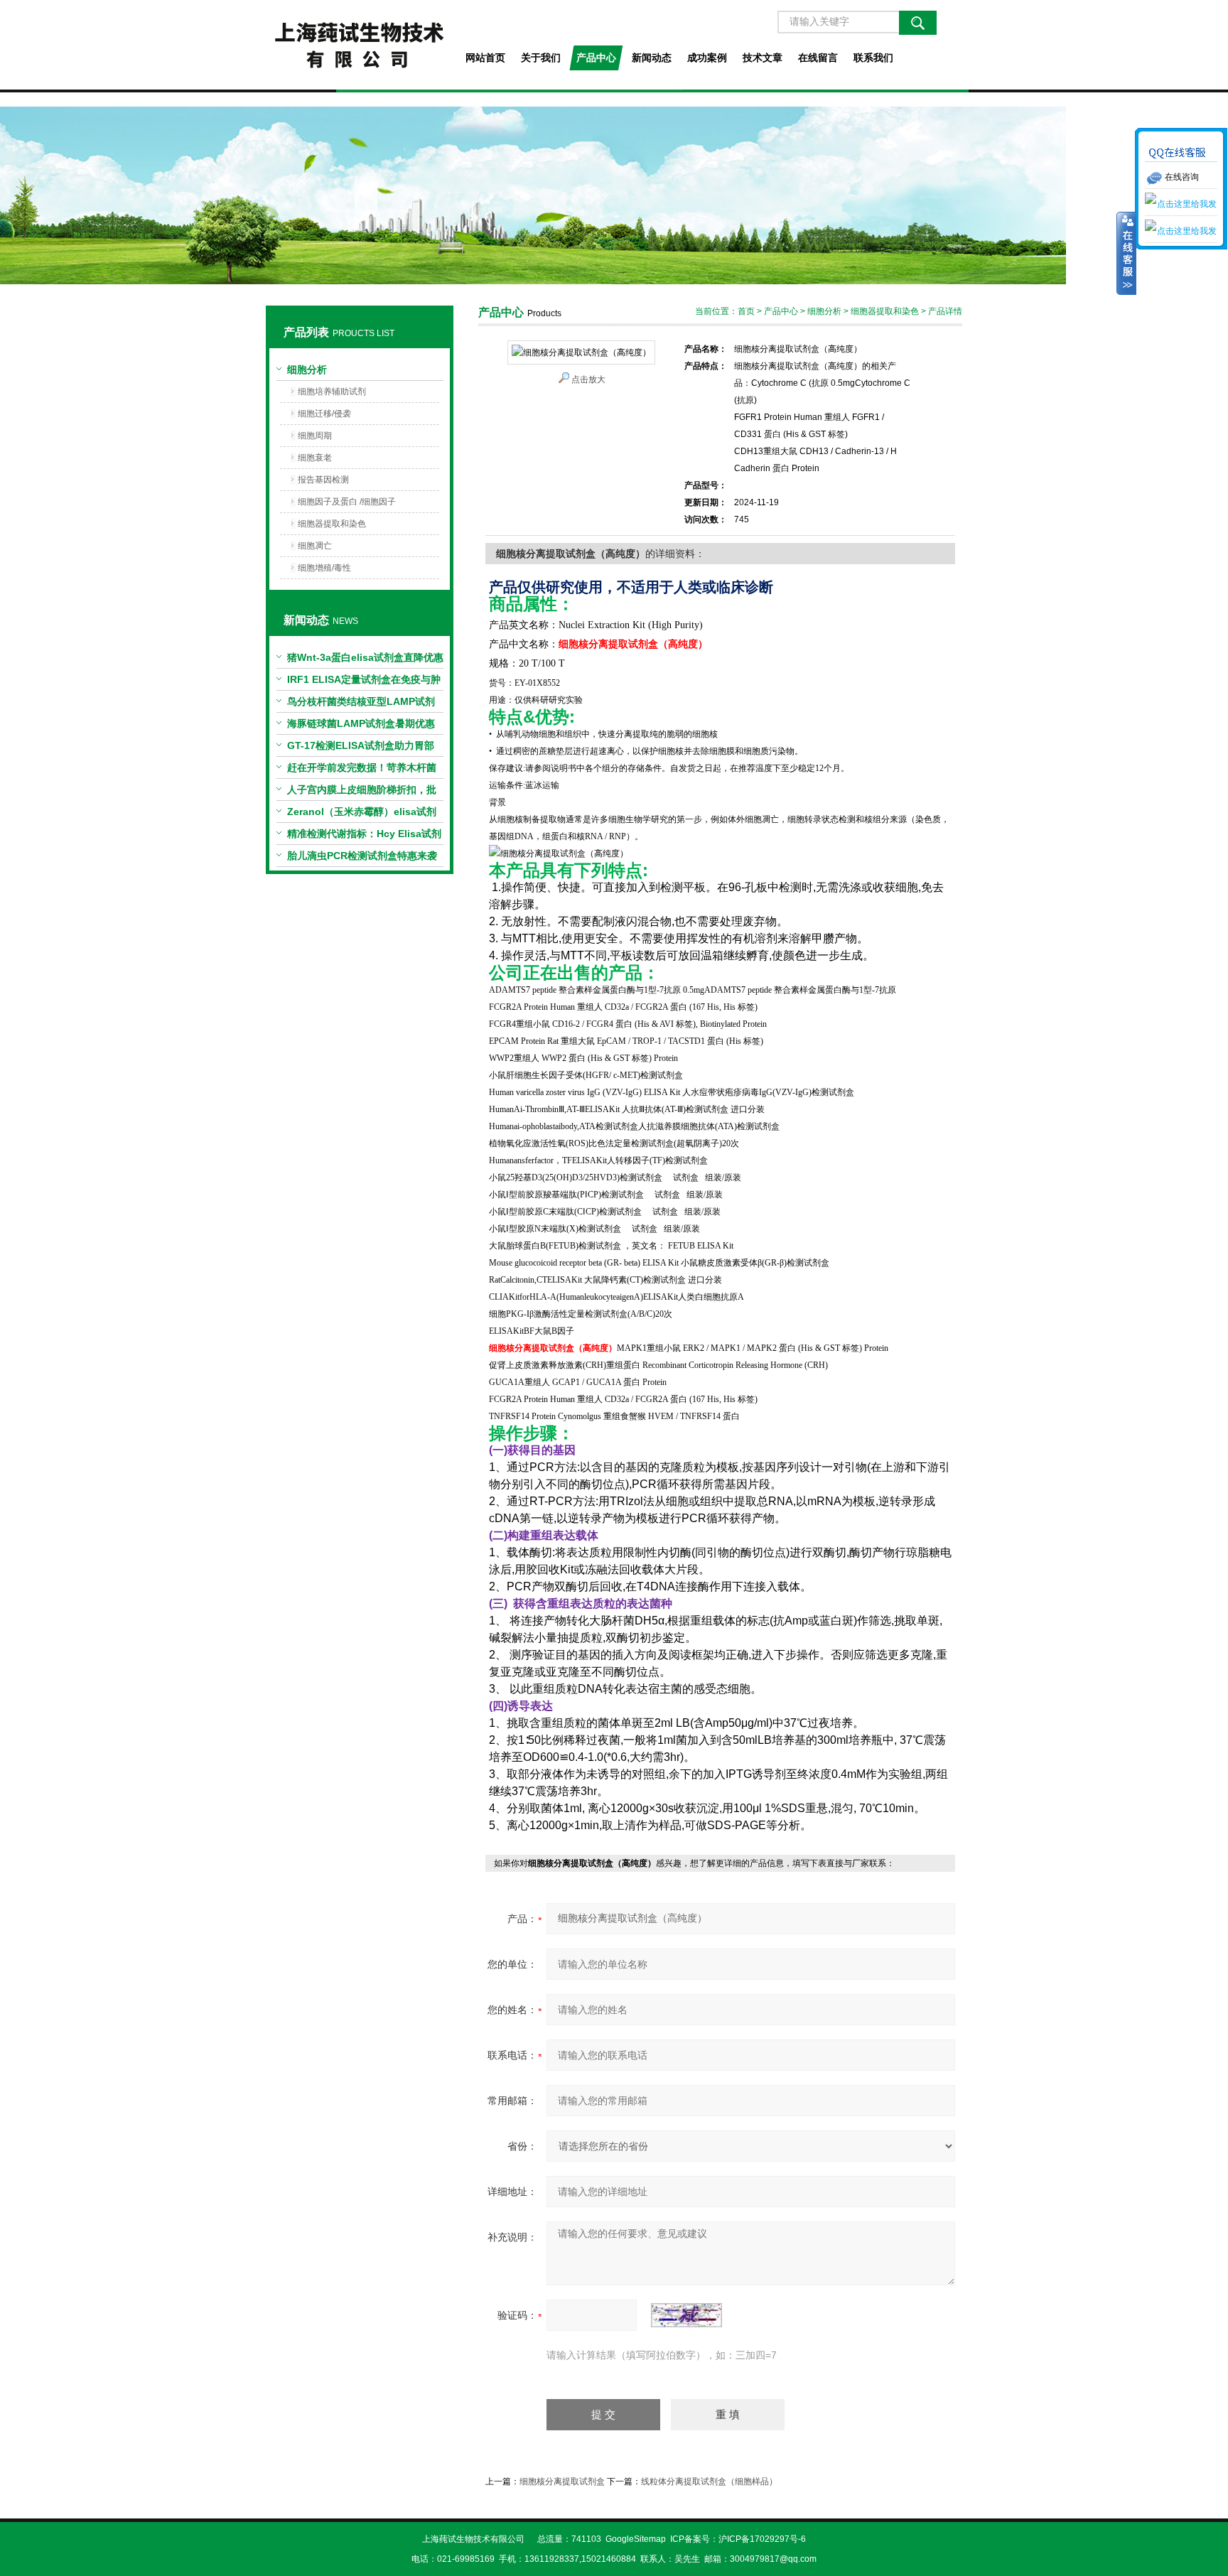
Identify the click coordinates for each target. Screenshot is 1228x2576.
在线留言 (818, 58)
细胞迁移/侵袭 (324, 414)
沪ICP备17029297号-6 (762, 2539)
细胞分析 (307, 370)
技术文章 (763, 58)
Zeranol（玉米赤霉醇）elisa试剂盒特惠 (362, 814)
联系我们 (873, 58)
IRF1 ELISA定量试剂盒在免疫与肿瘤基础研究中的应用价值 (364, 682)
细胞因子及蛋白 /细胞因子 (347, 502)
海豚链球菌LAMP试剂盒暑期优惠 (361, 723)
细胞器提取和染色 (332, 524)
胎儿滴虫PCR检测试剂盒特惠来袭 (362, 856)
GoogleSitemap (636, 2539)
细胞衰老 (315, 458)
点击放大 (588, 379)
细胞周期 (315, 436)
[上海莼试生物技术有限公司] (359, 45)
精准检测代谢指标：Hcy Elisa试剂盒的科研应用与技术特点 (364, 836)
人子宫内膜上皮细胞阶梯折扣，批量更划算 (362, 792)
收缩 (1126, 254)
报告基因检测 (323, 480)
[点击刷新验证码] (686, 2315)
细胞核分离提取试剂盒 (562, 2481)
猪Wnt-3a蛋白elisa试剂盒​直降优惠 (365, 657)
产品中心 (596, 58)
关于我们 (541, 58)
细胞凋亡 (315, 546)
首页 (746, 311)
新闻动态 (652, 58)
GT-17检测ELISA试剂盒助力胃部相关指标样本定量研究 (361, 748)
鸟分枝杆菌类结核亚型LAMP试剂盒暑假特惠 (361, 704)
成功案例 (707, 58)
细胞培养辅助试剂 (332, 392)
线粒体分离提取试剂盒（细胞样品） (709, 2481)
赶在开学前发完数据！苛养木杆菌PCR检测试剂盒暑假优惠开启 (362, 770)
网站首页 (485, 58)
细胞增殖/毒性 (324, 568)
